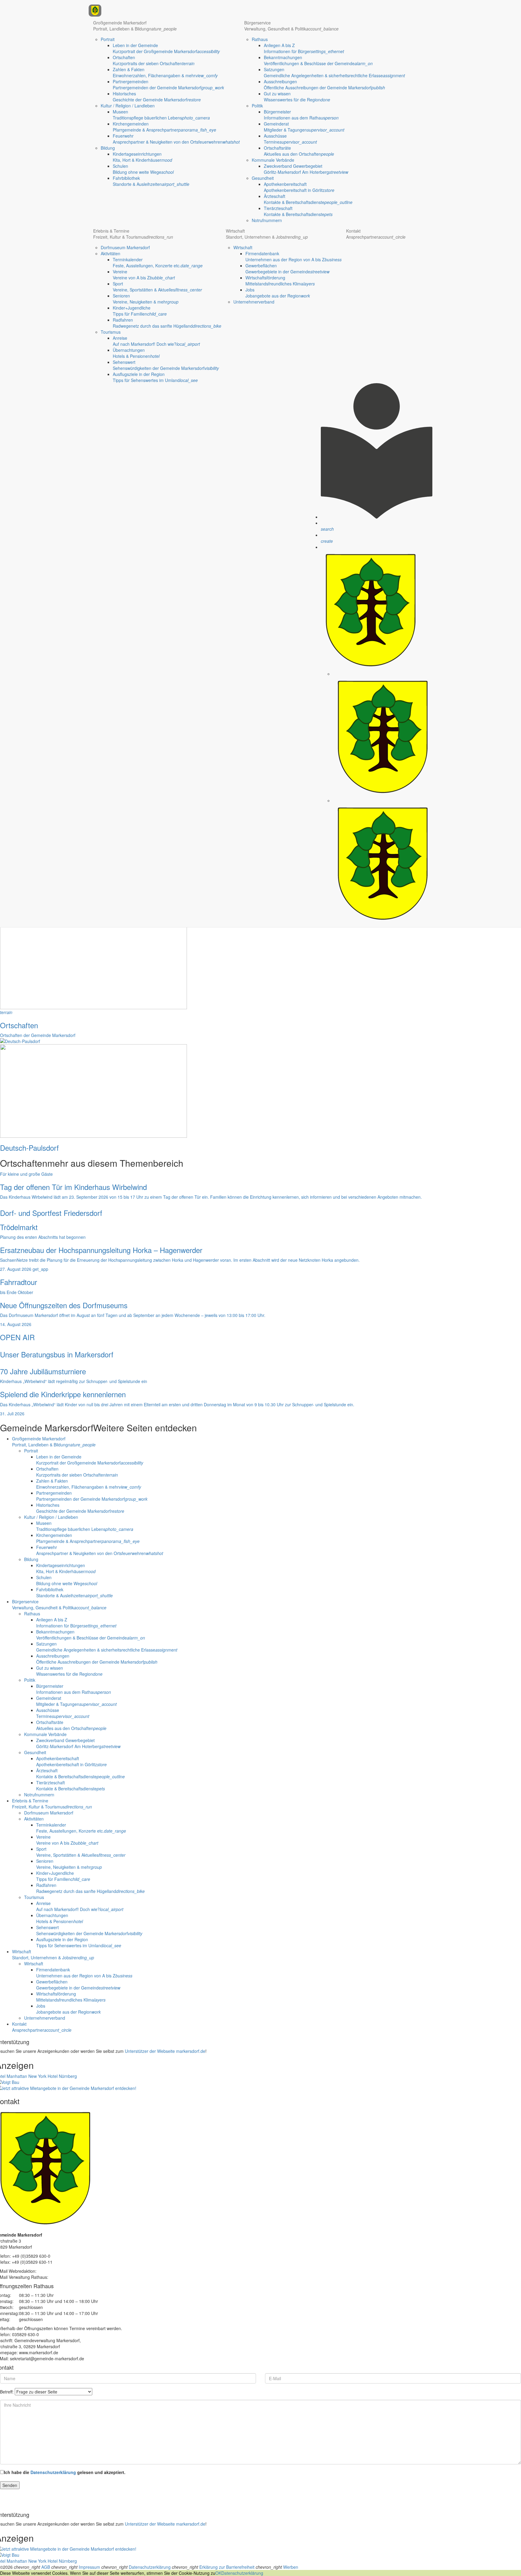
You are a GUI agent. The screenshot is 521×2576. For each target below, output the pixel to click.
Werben (291, 2567)
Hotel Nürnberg (62, 2076)
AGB (46, 2567)
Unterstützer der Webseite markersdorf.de (165, 2051)
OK (218, 2573)
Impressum (89, 2567)
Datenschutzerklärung (53, 2472)
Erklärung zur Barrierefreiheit (227, 2567)
